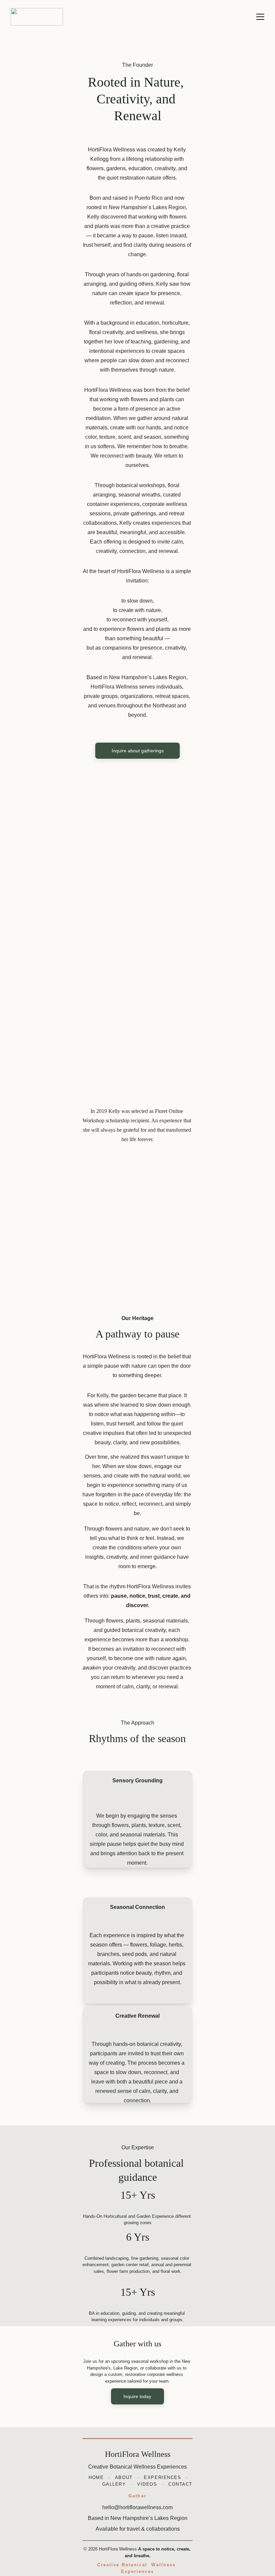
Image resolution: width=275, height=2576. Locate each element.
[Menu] (260, 17)
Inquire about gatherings (138, 751)
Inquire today (137, 2396)
